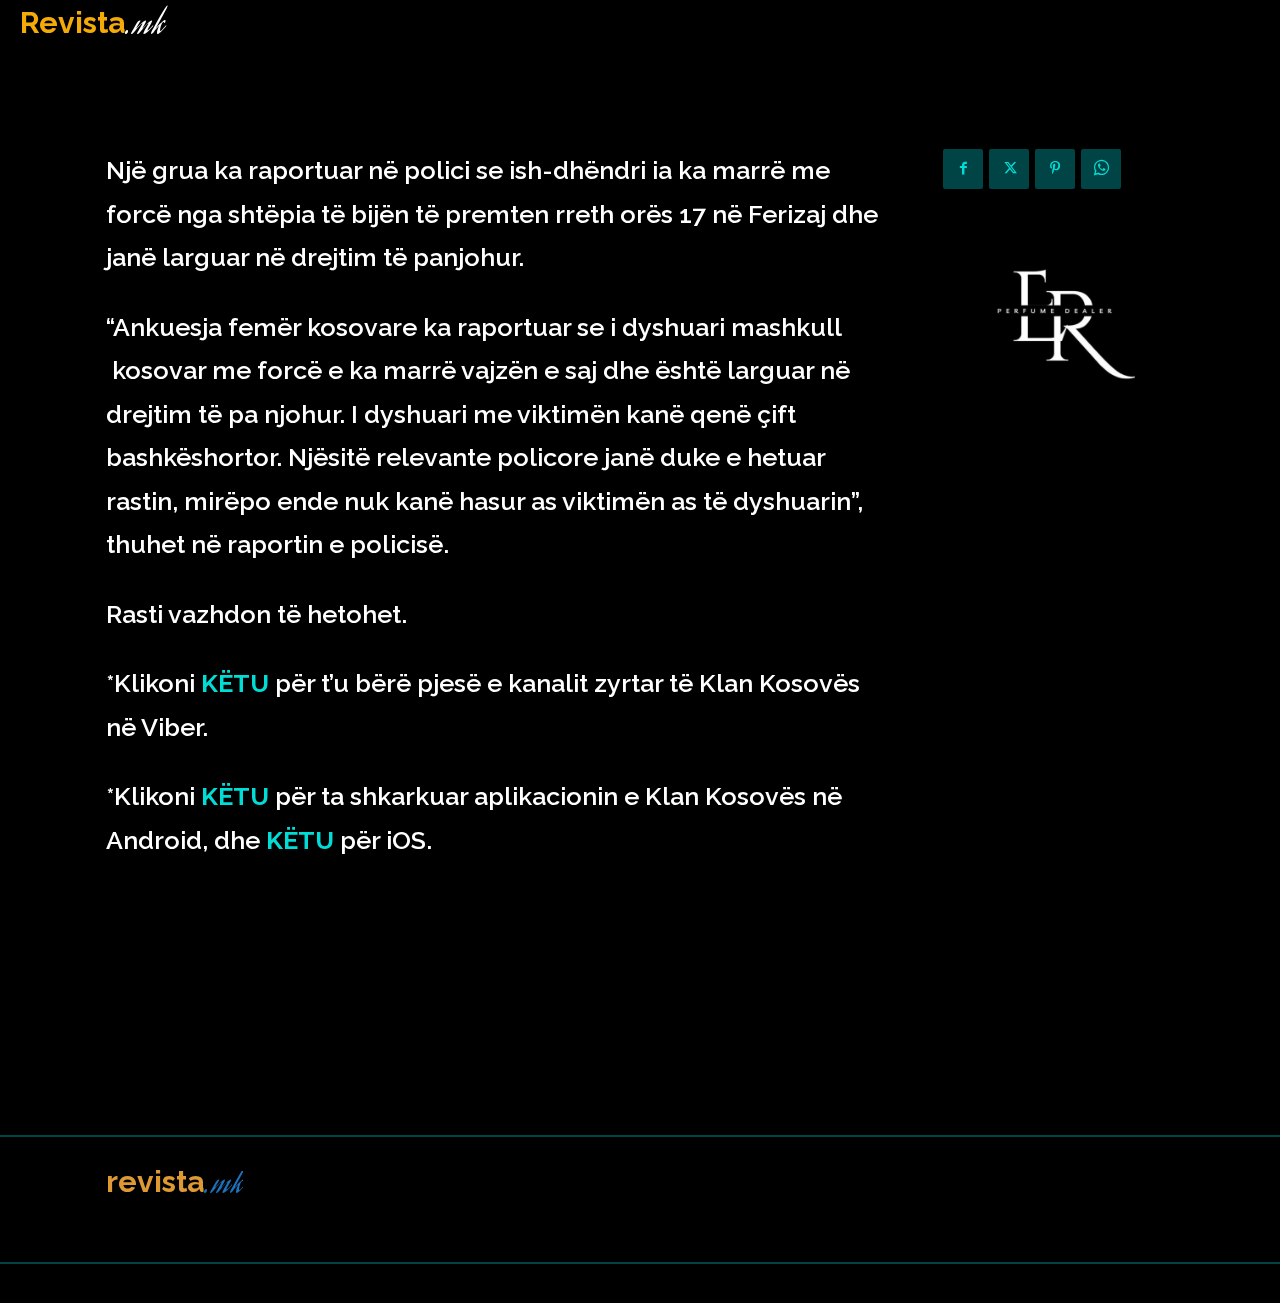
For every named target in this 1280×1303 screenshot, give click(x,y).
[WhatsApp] (1101, 169)
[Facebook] (963, 169)
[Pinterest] (1055, 169)
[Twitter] (1009, 169)
